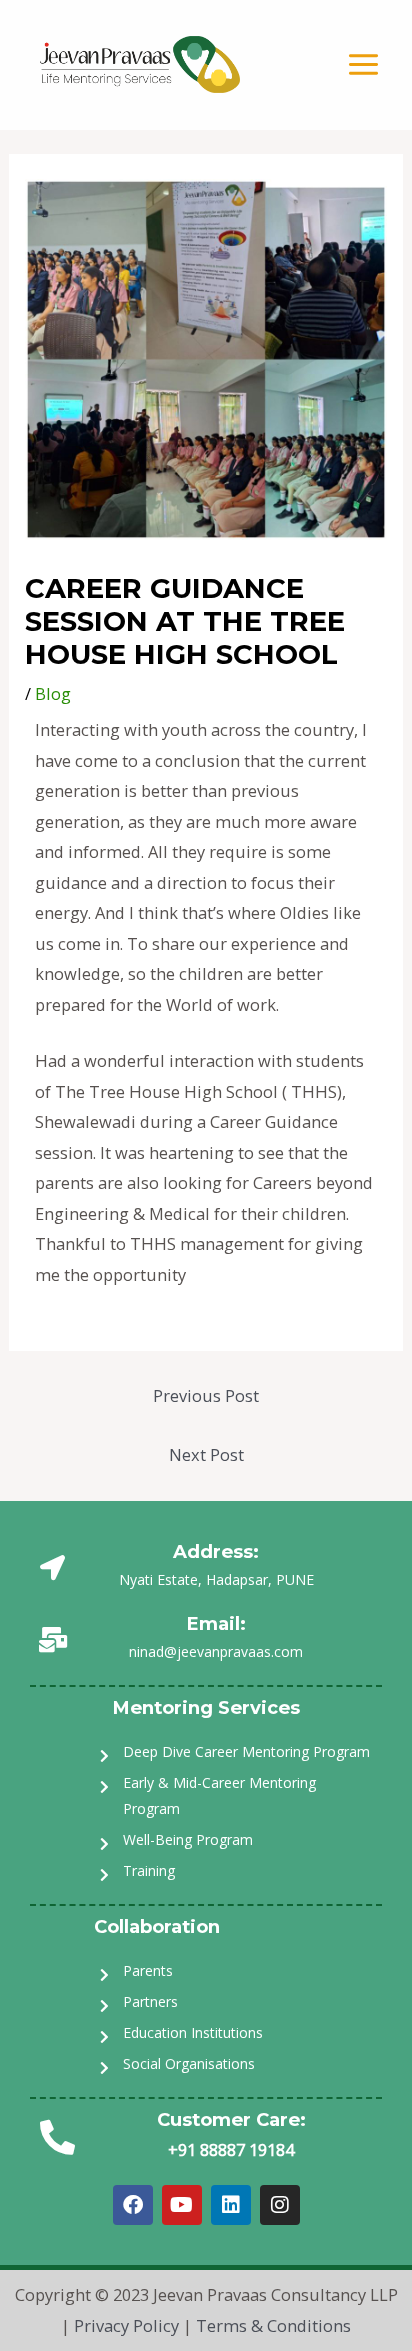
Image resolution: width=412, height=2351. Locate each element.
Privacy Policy (126, 2325)
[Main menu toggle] (363, 65)
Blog (53, 693)
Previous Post (206, 1395)
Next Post (206, 1454)
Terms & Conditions (273, 2325)
